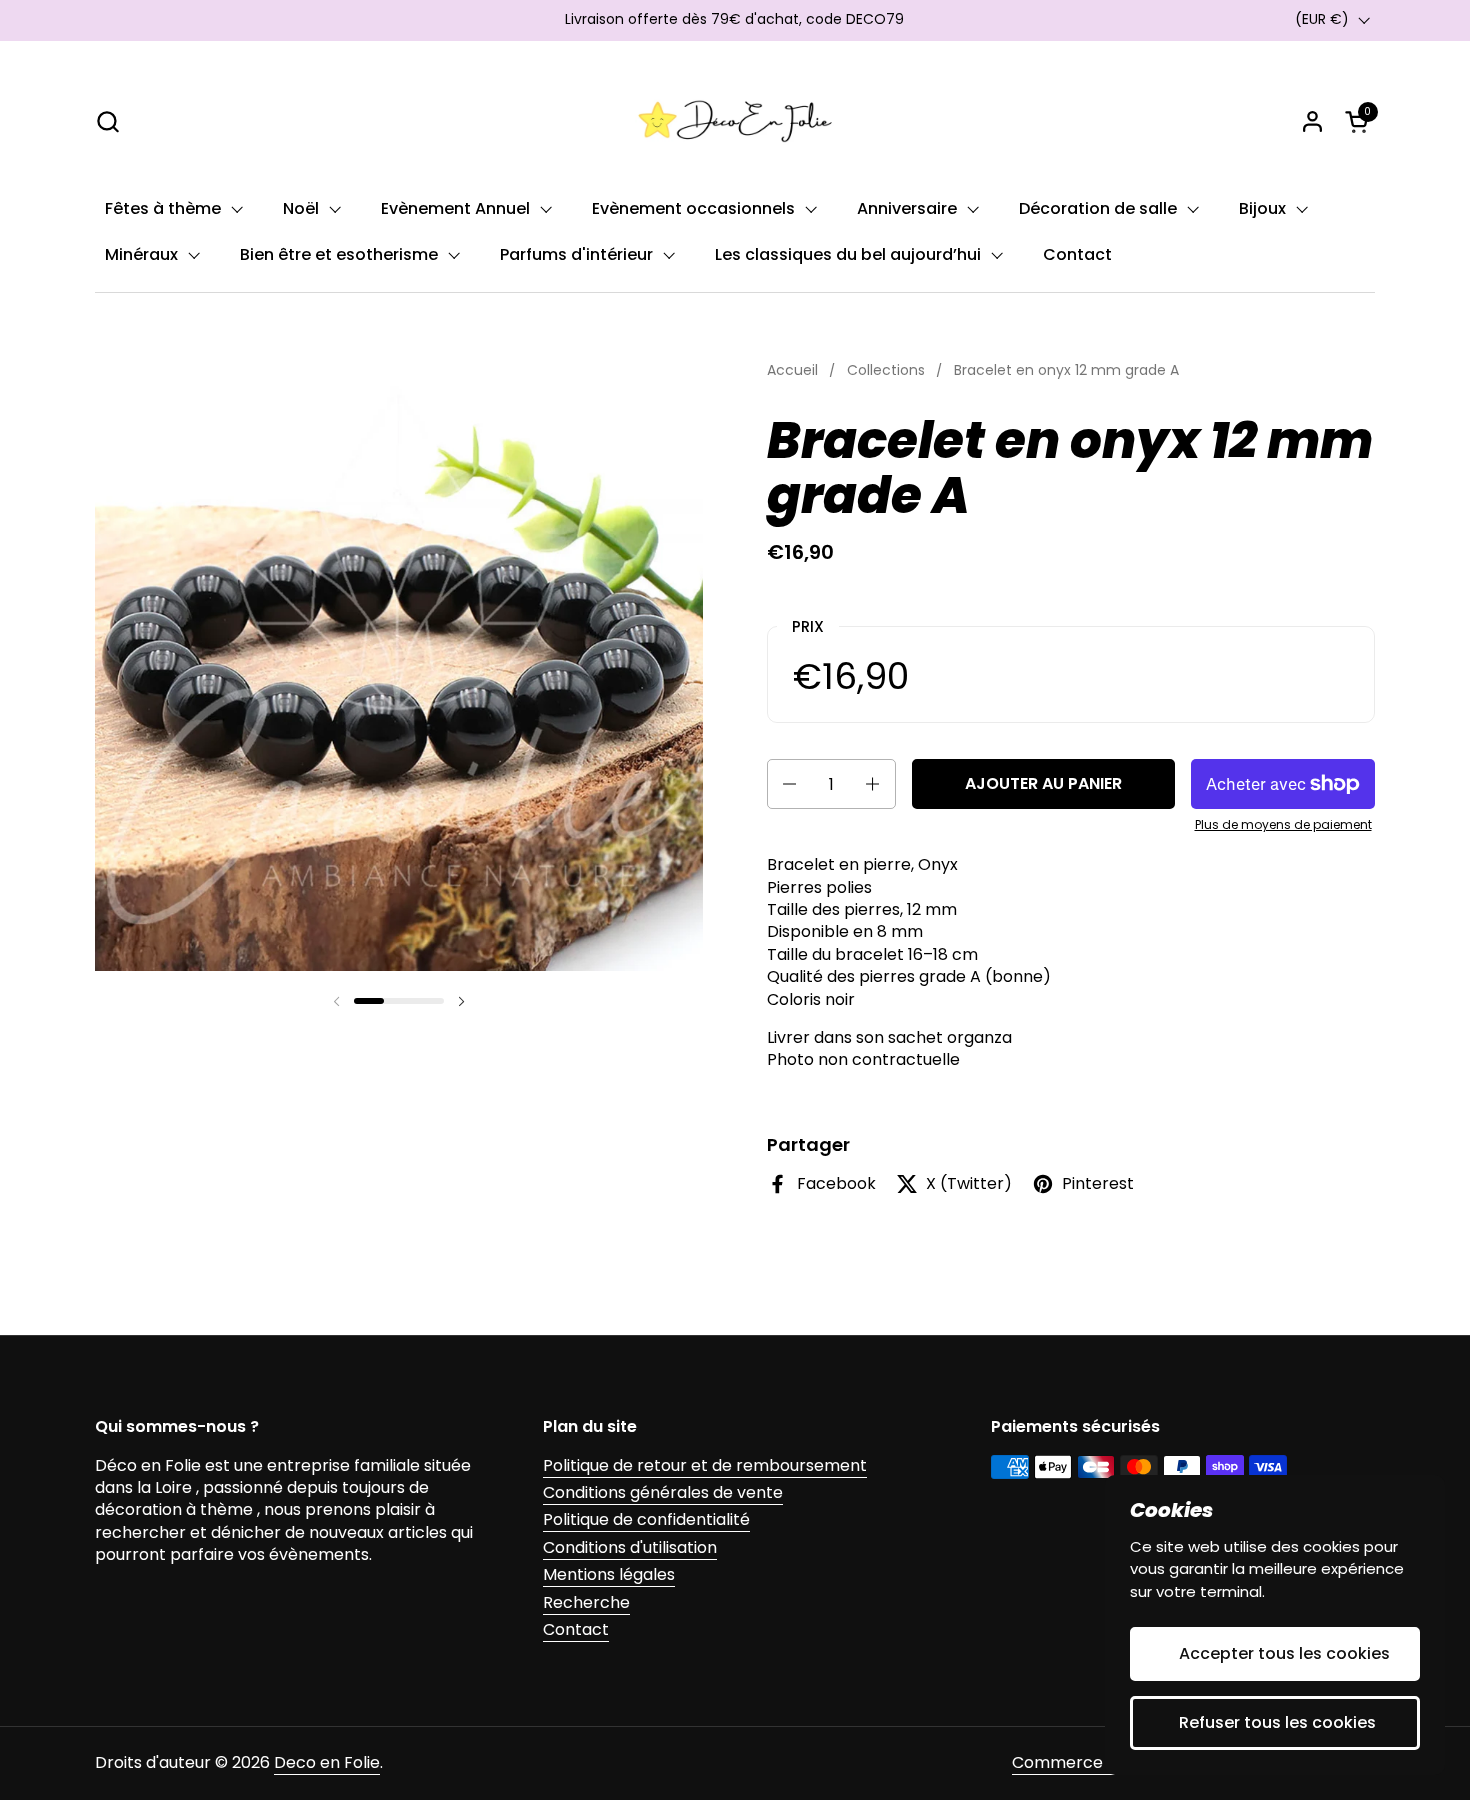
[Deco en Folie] (735, 121)
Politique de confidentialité (646, 1519)
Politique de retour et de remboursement (705, 1465)
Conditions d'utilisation (630, 1547)
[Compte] (1312, 121)
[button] (107, 121)
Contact (576, 1629)
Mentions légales (609, 1574)
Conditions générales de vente (663, 1492)
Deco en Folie (327, 1762)
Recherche (586, 1602)
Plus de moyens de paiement (1283, 825)
